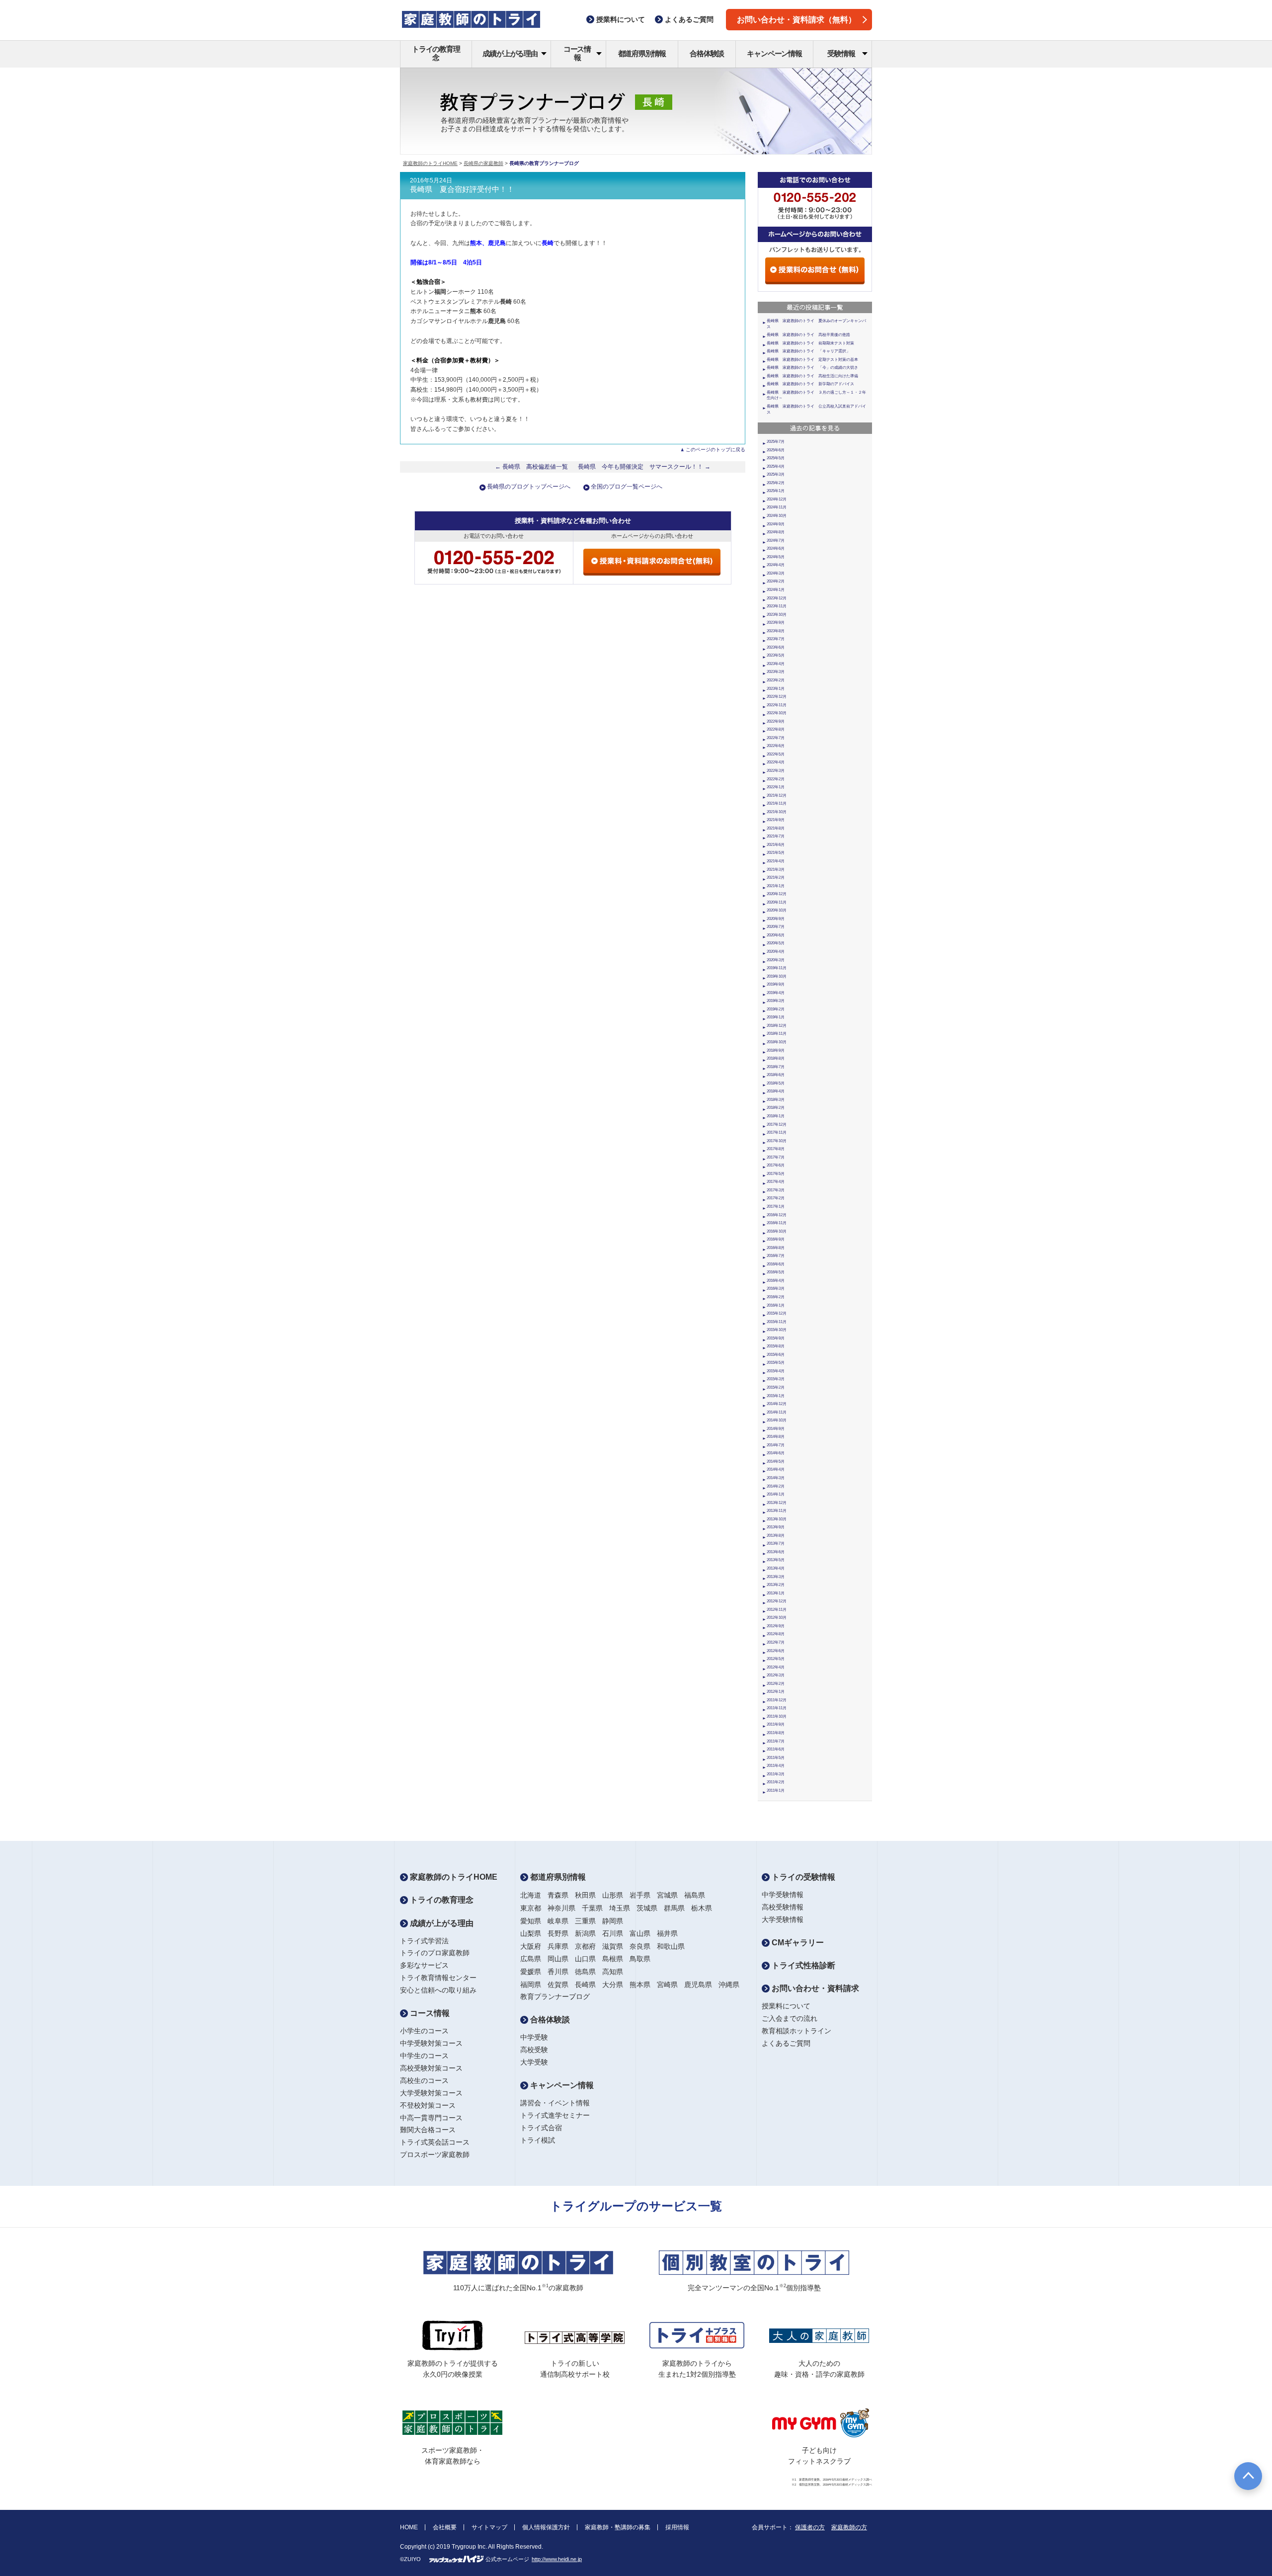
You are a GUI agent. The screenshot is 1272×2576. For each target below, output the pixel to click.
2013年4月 (776, 1568)
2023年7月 (776, 639)
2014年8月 (776, 1437)
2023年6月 (776, 647)
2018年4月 (776, 1091)
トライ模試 (538, 2140)
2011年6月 (776, 1749)
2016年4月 (776, 1281)
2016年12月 (777, 1215)
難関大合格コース (428, 2130)
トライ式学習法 (424, 1941)
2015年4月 (776, 1371)
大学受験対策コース (431, 2093)
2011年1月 (776, 1790)
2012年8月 (776, 1634)
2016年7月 (776, 1256)
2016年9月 (776, 1239)
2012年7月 (776, 1642)
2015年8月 (776, 1346)
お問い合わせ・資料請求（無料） (796, 20)
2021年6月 (776, 845)
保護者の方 (810, 2527)
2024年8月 (776, 532)
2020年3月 (776, 960)
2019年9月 (776, 984)
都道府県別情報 (642, 53)
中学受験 (534, 2037)
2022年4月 (776, 762)
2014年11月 (777, 1412)
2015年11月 (777, 1322)
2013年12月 (777, 1503)
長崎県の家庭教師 (483, 163)
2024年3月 (776, 573)
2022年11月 (777, 705)
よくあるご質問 (786, 2043)
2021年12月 (777, 795)
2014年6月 (776, 1453)
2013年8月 (776, 1536)
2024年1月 (776, 590)
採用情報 (677, 2527)
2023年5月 (776, 655)
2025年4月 (776, 466)
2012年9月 (776, 1626)
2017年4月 (776, 1182)
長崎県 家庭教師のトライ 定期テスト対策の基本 (812, 360)
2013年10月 (777, 1519)
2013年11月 (777, 1511)
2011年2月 (776, 1782)
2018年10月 (777, 1042)
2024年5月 (776, 557)
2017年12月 (777, 1124)
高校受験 (534, 2050)
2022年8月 (776, 729)
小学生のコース (424, 2031)
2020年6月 (776, 935)
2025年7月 (776, 442)
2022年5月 (776, 754)
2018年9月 (776, 1050)
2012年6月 (776, 1651)
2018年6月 (776, 1075)
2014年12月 (777, 1404)
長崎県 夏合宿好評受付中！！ (462, 189)
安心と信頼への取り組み (438, 1990)
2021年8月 (776, 828)
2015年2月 (776, 1387)
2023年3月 (776, 672)
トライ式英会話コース (435, 2142)
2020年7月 (776, 927)
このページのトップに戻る (715, 450)
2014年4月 (776, 1469)
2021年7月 (776, 836)
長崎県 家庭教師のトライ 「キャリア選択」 (808, 351)
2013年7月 (776, 1543)
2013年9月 (776, 1527)
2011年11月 (777, 1708)
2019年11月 (777, 968)
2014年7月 (776, 1445)
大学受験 (534, 2062)
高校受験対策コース (431, 2068)
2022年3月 (776, 771)
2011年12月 (777, 1700)
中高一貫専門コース (431, 2118)
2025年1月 (776, 491)
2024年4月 (776, 565)
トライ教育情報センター (438, 1978)
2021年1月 (776, 886)
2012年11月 (777, 1610)
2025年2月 (776, 483)
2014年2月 (776, 1486)
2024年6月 (776, 548)
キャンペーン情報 (774, 53)
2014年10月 (777, 1420)
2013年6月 (776, 1552)
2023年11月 (777, 606)
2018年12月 (777, 1026)
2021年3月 (776, 870)
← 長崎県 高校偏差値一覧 (531, 467)
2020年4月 (776, 952)
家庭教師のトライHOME (430, 163)
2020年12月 (777, 894)
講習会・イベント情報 (555, 2103)
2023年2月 (776, 680)
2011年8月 (776, 1733)
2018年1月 (776, 1116)
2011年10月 (777, 1716)
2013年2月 (776, 1585)
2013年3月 (776, 1577)
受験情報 (841, 53)
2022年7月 (776, 738)
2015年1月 (776, 1396)
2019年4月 (776, 993)
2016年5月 (776, 1272)
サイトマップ (489, 2527)
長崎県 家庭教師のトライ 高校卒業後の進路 (808, 335)
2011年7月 (776, 1741)
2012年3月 (776, 1675)
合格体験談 (707, 53)
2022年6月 (776, 746)
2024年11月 (777, 507)
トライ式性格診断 (802, 1965)
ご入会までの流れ (790, 2018)
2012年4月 (776, 1667)
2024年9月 (776, 524)
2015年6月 (776, 1355)
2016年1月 (776, 1305)
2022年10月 (777, 713)
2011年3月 (776, 1774)
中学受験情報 (783, 1895)
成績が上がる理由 (510, 53)
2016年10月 (777, 1231)
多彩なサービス (424, 1965)
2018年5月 (776, 1083)
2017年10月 (777, 1141)
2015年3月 (776, 1379)
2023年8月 (776, 631)
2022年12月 (777, 697)
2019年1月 (776, 1017)
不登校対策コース (428, 2105)
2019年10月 (777, 976)
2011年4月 (776, 1766)
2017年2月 (776, 1198)
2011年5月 (776, 1758)
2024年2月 (776, 581)
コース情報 (577, 53)
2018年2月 (776, 1108)
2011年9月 (776, 1724)
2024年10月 (777, 516)
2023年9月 (776, 623)
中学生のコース (424, 2056)
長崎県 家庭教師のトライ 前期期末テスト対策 (810, 343)
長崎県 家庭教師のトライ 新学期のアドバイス (810, 384)
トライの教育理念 (436, 53)
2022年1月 (776, 787)
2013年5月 (776, 1560)
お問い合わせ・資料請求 (814, 1988)
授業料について (786, 2006)
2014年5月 (776, 1461)
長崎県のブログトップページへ (529, 487)
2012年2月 (776, 1684)
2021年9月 (776, 820)
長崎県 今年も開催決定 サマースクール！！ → (644, 467)
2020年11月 (777, 902)
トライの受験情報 (802, 1877)
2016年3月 (776, 1288)
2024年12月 (777, 499)
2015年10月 (777, 1330)
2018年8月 (776, 1058)
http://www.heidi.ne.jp (557, 2559)
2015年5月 (776, 1363)
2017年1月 (776, 1206)
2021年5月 (776, 853)
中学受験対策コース (431, 2043)
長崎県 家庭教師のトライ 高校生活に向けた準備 (812, 376)
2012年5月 (776, 1659)
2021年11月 (777, 803)
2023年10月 (777, 615)
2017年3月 (776, 1190)
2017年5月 (776, 1174)
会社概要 (445, 2527)
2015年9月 (776, 1338)
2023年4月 (776, 664)
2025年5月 (776, 458)
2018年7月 (776, 1067)
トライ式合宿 (541, 2128)
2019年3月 (776, 1001)
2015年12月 (777, 1313)
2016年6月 (776, 1264)
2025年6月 (776, 450)
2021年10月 (777, 812)
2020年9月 (776, 919)
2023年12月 (777, 598)
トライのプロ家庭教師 (435, 1953)
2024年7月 (776, 540)
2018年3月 (776, 1100)
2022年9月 (776, 721)
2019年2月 (776, 1009)
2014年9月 (776, 1429)
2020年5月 (776, 943)
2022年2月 (776, 779)
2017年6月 (776, 1165)
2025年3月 (776, 474)
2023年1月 (776, 689)
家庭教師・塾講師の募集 (618, 2527)
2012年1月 (776, 1692)
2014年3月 (776, 1478)
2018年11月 (777, 1034)
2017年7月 (776, 1157)
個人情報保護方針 (546, 2527)
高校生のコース (424, 2080)
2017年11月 (777, 1132)
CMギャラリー (797, 1943)
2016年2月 (776, 1297)
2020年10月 (777, 910)
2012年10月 (777, 1618)
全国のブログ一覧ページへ (627, 487)
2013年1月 (776, 1593)
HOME (409, 2527)
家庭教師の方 (849, 2527)
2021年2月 (776, 877)
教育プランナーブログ (555, 1996)
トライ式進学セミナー (555, 2115)
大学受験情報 (783, 1919)
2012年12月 (777, 1601)
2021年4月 (776, 861)
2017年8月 (776, 1149)
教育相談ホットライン (796, 2031)
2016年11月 (777, 1223)
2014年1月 (776, 1494)
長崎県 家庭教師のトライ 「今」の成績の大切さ (812, 368)
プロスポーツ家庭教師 (435, 2155)
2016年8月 (776, 1248)
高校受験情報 (783, 1907)
